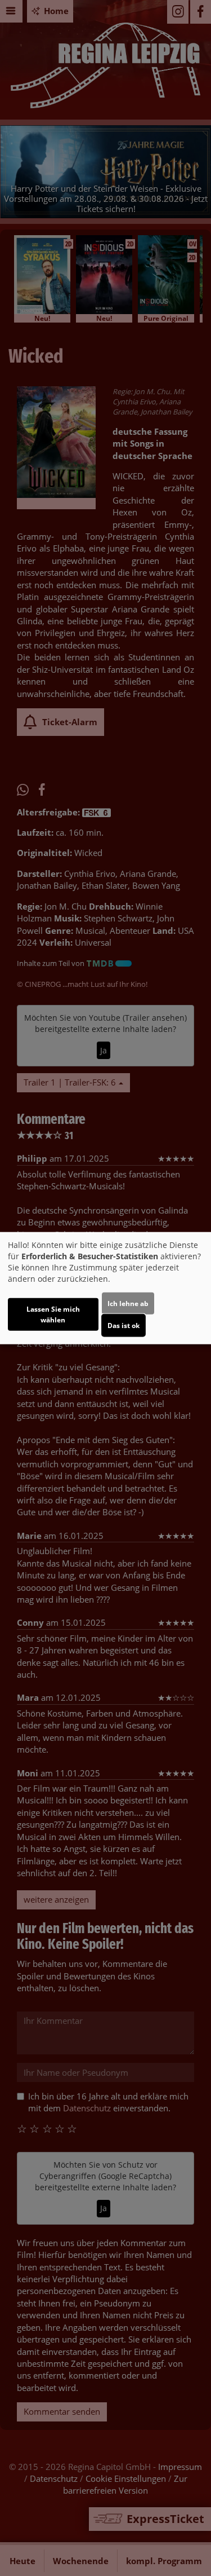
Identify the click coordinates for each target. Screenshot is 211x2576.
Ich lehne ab (128, 1303)
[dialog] (105, 1288)
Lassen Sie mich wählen (53, 1314)
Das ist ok (124, 1325)
